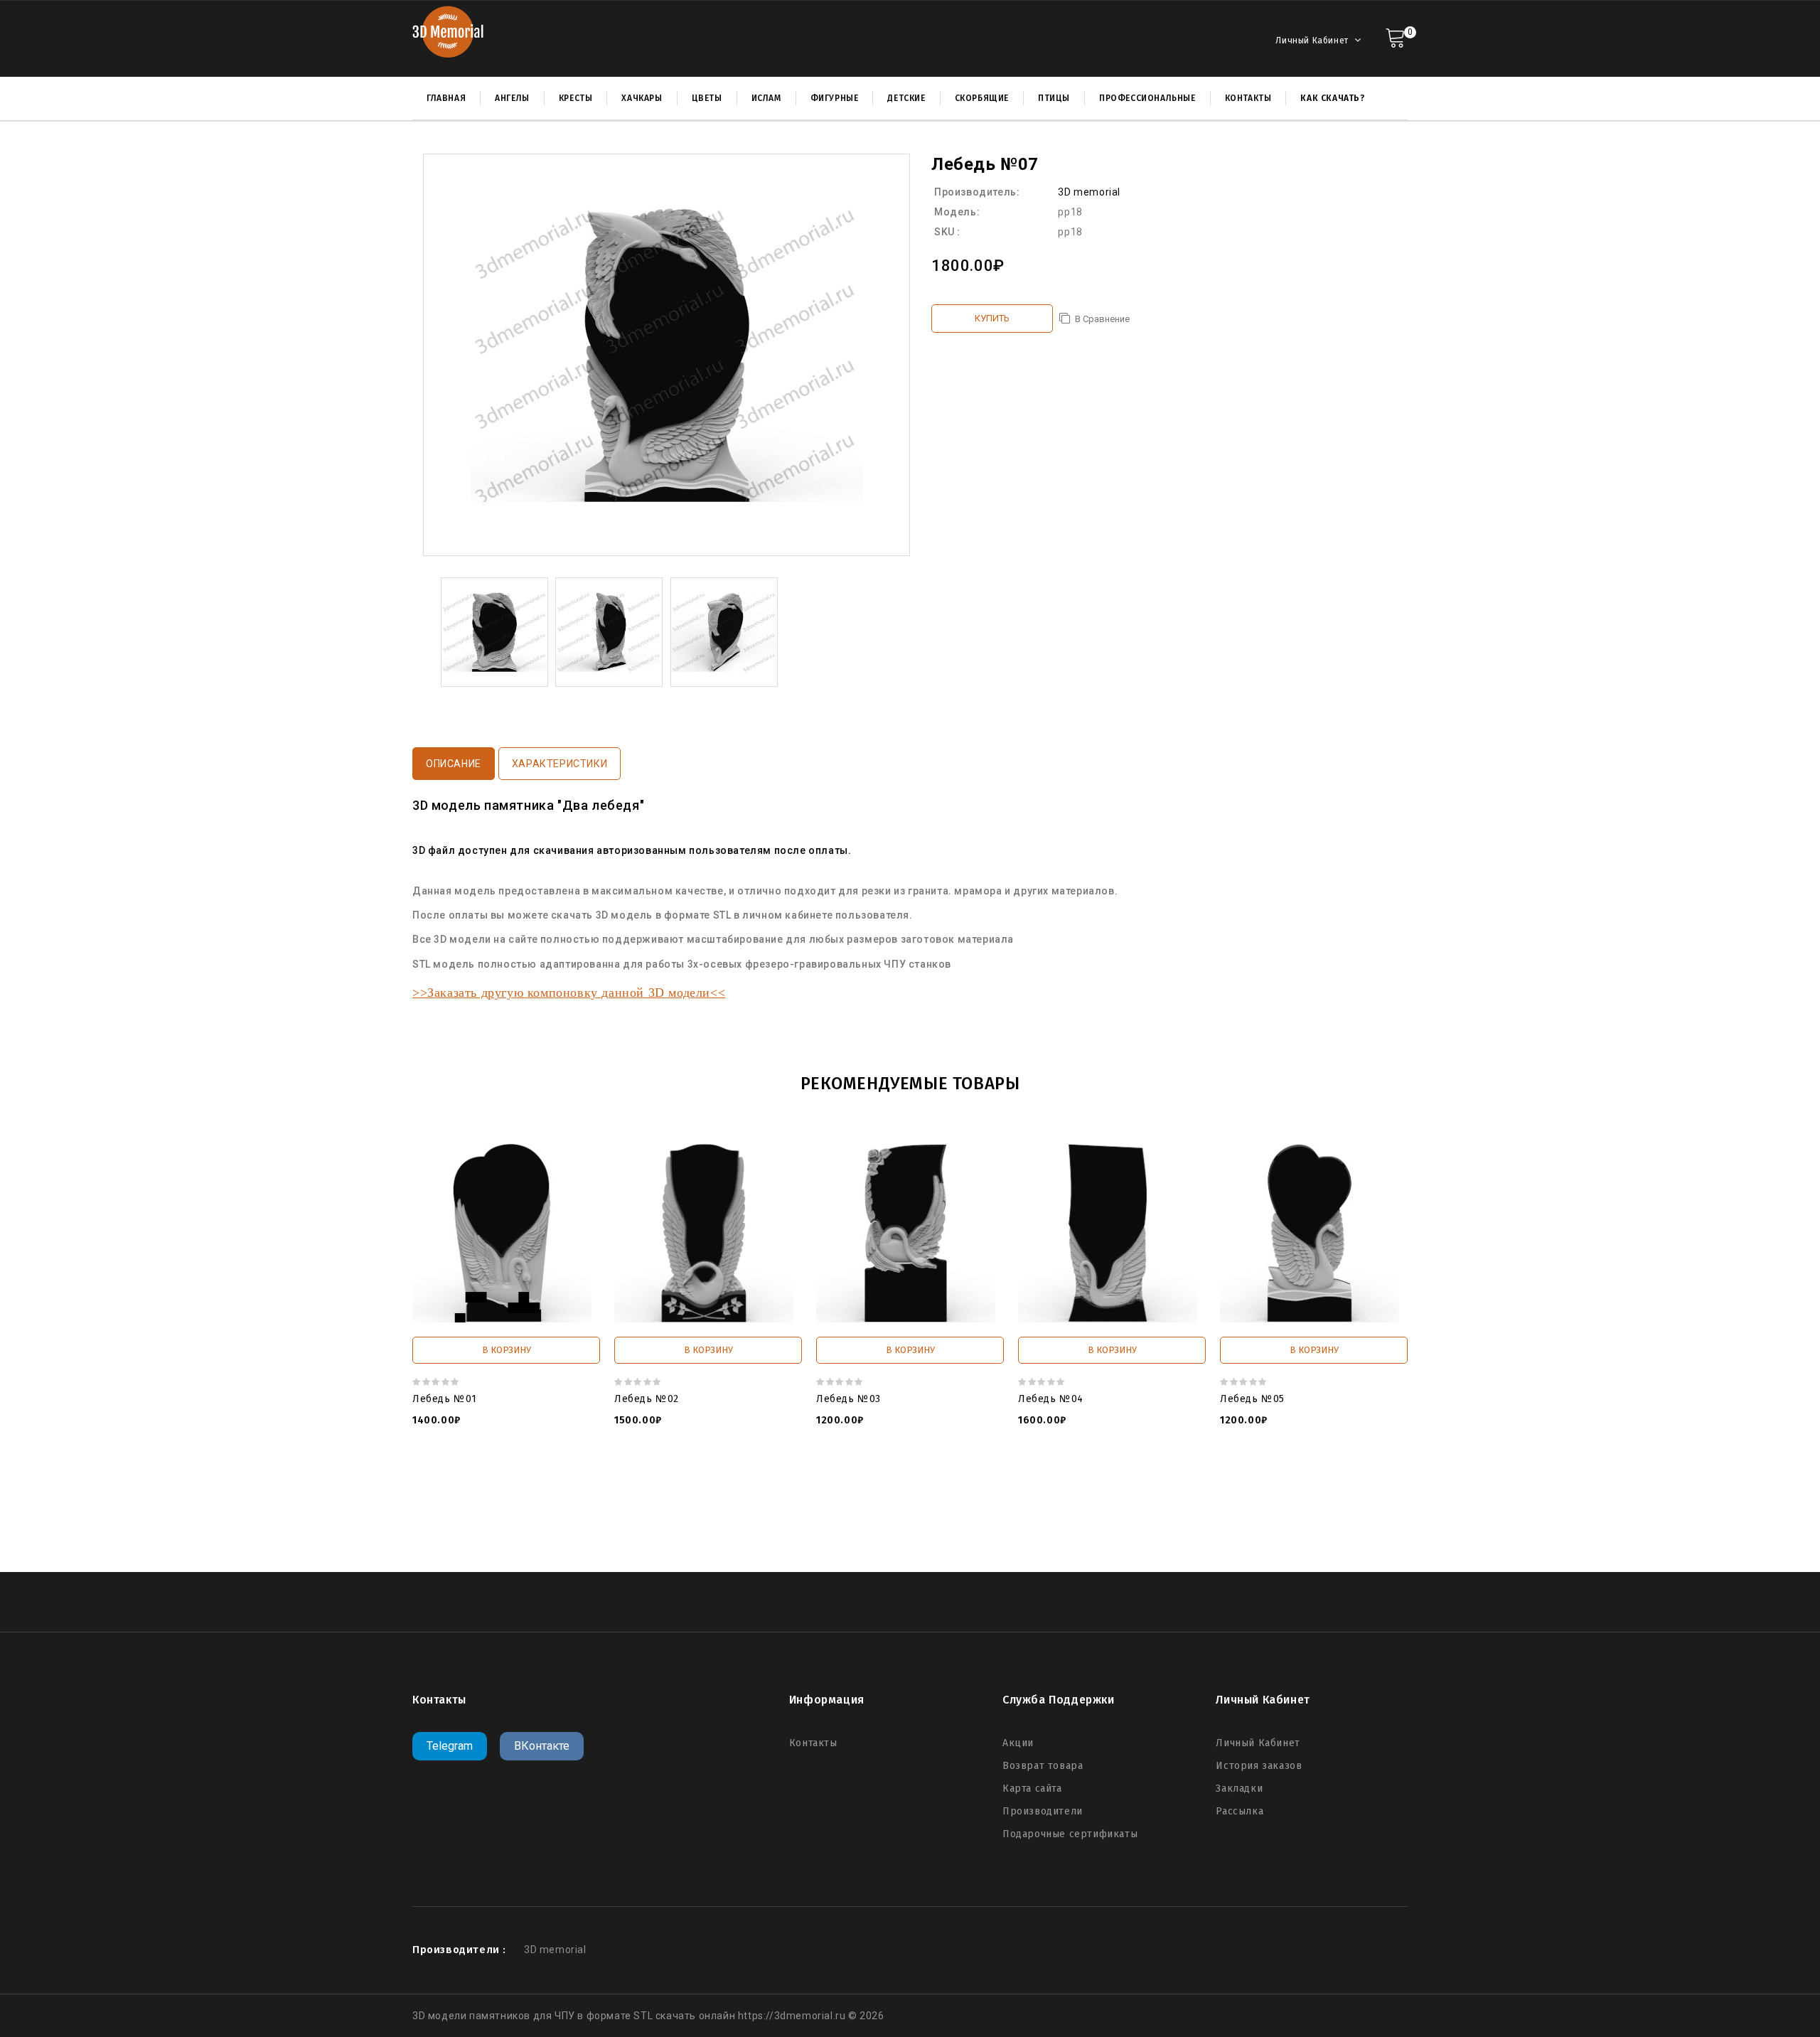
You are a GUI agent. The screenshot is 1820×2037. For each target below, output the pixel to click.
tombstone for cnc (644, 1498)
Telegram (450, 1746)
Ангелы (512, 98)
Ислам (766, 98)
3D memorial (1089, 192)
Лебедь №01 (445, 1399)
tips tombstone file (1228, 1498)
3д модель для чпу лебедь (989, 1527)
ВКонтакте (542, 1746)
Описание (454, 764)
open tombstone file (1128, 1498)
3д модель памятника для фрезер (1150, 1527)
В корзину (507, 1350)
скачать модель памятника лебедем (680, 1527)
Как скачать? (1332, 98)
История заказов (1259, 1766)
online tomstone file (493, 1512)
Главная (446, 98)
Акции (1018, 1743)
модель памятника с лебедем (761, 1512)
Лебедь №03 (849, 1399)
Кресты (576, 98)
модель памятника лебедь (911, 1512)
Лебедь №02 (647, 1399)
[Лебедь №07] (494, 631)
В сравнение (1102, 319)
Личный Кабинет (1258, 1743)
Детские (906, 98)
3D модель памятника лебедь (1209, 1512)
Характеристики (560, 764)
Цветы (707, 98)
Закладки (1239, 1789)
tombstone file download (756, 1498)
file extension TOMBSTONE (614, 1512)
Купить (992, 318)
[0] (1395, 37)
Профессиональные (1147, 98)
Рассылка (1240, 1811)
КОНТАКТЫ (1248, 98)
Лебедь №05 (1252, 1399)
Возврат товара (1043, 1766)
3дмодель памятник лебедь (1055, 1512)
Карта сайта (1032, 1789)
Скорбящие (982, 98)
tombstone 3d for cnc (1021, 1498)
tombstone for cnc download (893, 1498)
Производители (1043, 1811)
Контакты (813, 1743)
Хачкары (642, 98)
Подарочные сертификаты (1070, 1834)
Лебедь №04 (1051, 1399)
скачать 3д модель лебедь (847, 1527)
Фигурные (835, 98)
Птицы (1054, 98)
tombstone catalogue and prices (515, 1498)
